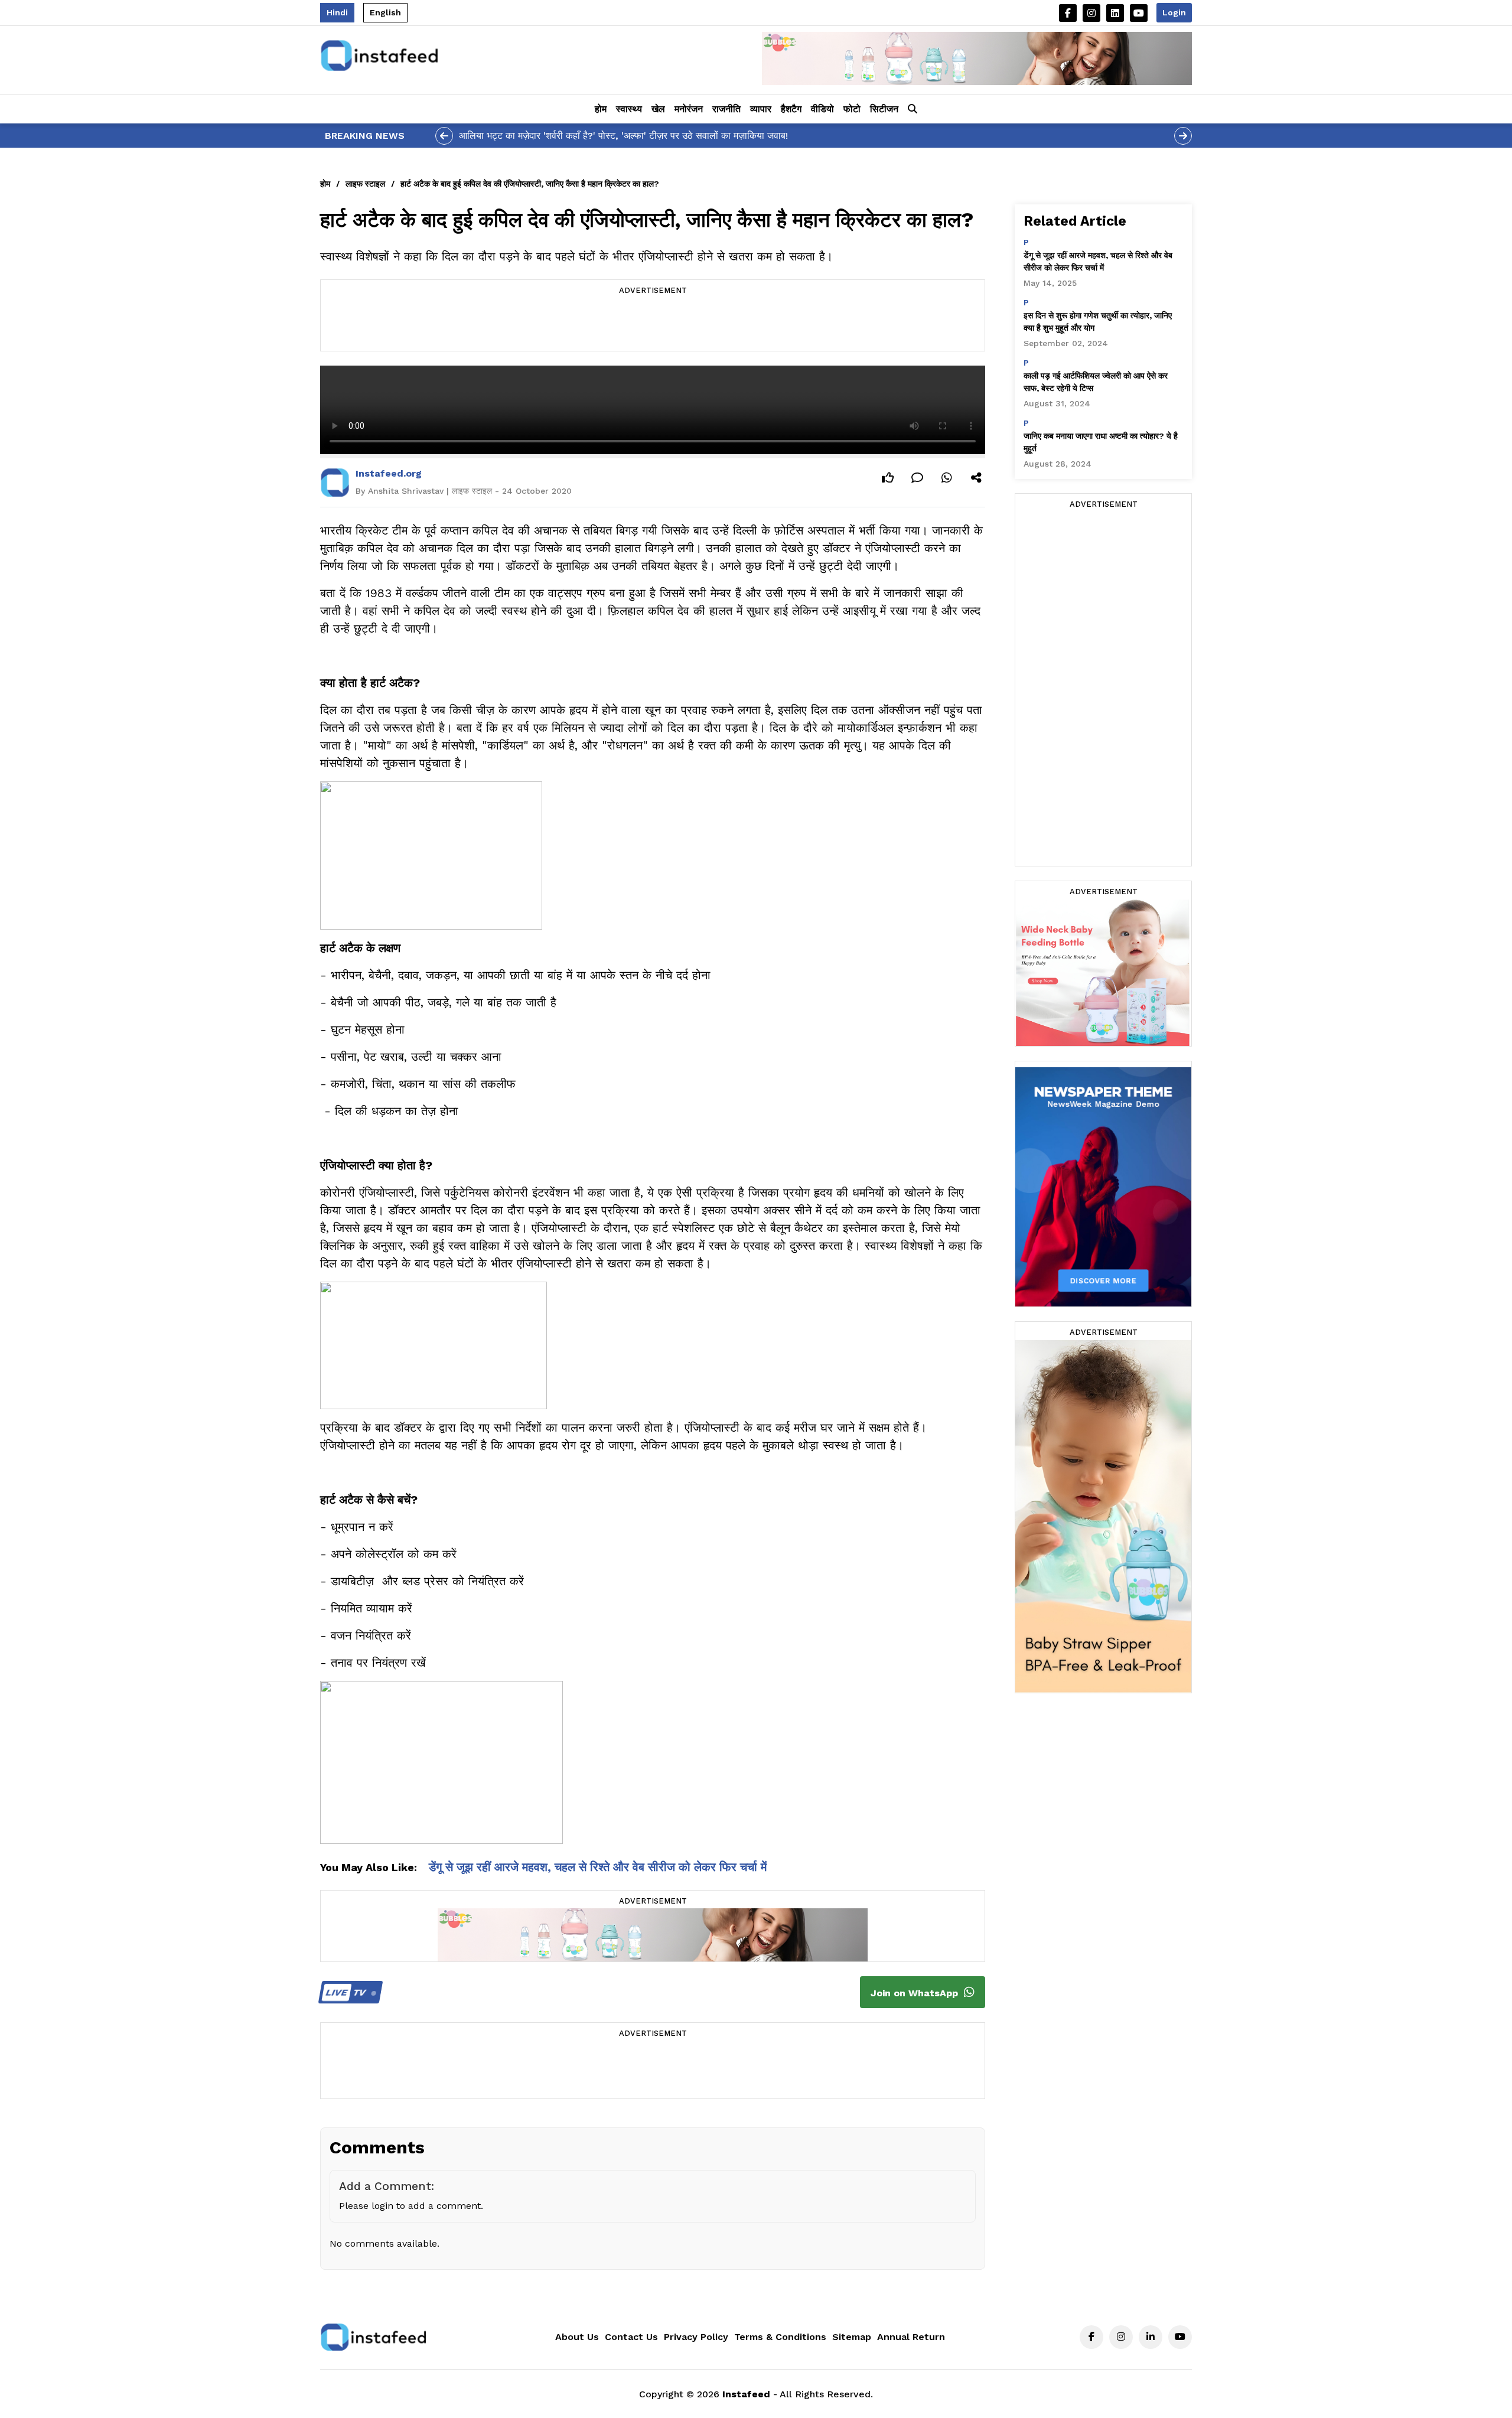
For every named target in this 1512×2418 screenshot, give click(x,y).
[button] (913, 109)
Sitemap (852, 2337)
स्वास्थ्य (629, 109)
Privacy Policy (696, 2337)
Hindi (337, 12)
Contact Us (631, 2337)
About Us (577, 2337)
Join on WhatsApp (916, 1993)
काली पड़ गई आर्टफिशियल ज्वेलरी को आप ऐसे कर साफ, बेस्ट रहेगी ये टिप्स (1096, 382)
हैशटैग (791, 109)
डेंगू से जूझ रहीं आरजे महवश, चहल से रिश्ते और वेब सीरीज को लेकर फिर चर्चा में (598, 1867)
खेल (658, 109)
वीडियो (822, 109)
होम (601, 109)
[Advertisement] (653, 324)
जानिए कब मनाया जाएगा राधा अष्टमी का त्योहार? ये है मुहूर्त (1101, 442)
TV (347, 1992)
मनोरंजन (689, 109)
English (385, 12)
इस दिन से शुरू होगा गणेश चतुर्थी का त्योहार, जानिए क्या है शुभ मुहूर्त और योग (1098, 322)
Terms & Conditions (780, 2337)
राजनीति (726, 109)
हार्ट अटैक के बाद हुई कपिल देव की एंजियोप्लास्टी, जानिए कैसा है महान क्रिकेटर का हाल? (530, 184)
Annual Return (911, 2337)
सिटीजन (884, 109)
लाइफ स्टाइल (365, 184)
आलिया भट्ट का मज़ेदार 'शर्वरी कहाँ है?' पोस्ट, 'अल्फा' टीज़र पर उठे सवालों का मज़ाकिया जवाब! (623, 136)
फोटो (852, 109)
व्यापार (761, 109)
